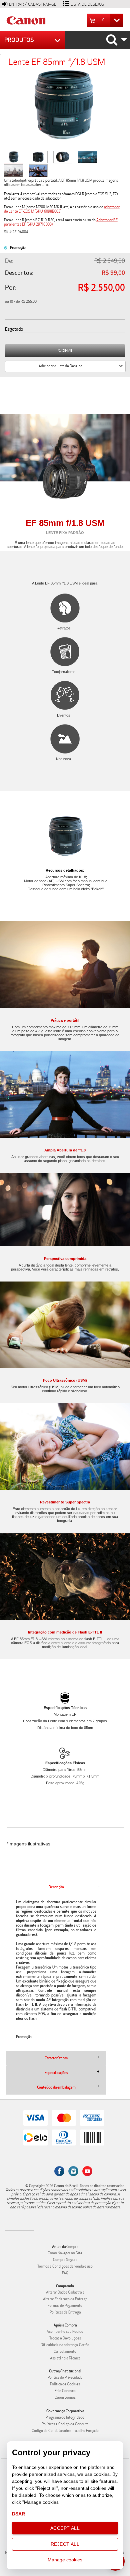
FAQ (65, 2273)
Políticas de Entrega (65, 2312)
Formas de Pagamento (65, 2306)
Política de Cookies (65, 2384)
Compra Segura (65, 2260)
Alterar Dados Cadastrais (65, 2292)
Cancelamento (65, 2352)
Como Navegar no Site (65, 2253)
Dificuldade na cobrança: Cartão (65, 2345)
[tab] (56, 1965)
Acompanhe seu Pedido (65, 2332)
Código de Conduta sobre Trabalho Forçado (65, 2431)
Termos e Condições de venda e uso (65, 2266)
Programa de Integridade (65, 2417)
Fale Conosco (65, 2391)
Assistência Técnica (65, 2358)
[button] (106, 20)
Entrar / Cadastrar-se (33, 4)
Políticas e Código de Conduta (65, 2424)
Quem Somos (65, 2398)
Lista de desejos (87, 4)
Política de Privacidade (65, 2378)
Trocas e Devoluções (65, 2338)
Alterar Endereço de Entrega (65, 2299)
